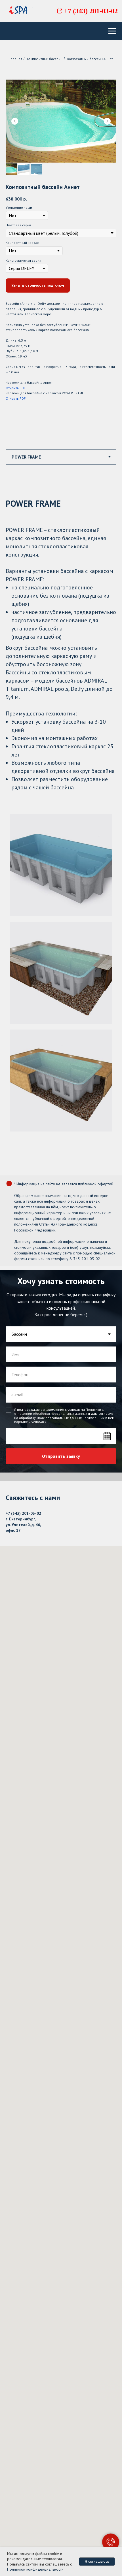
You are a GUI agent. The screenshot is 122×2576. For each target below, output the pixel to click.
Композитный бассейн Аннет (90, 59)
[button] (38, 285)
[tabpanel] (61, 826)
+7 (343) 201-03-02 (91, 11)
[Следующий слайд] (107, 121)
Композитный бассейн (45, 59)
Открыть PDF (16, 388)
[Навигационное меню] (112, 31)
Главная (16, 59)
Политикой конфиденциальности (35, 2569)
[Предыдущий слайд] (15, 121)
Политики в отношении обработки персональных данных (59, 1954)
